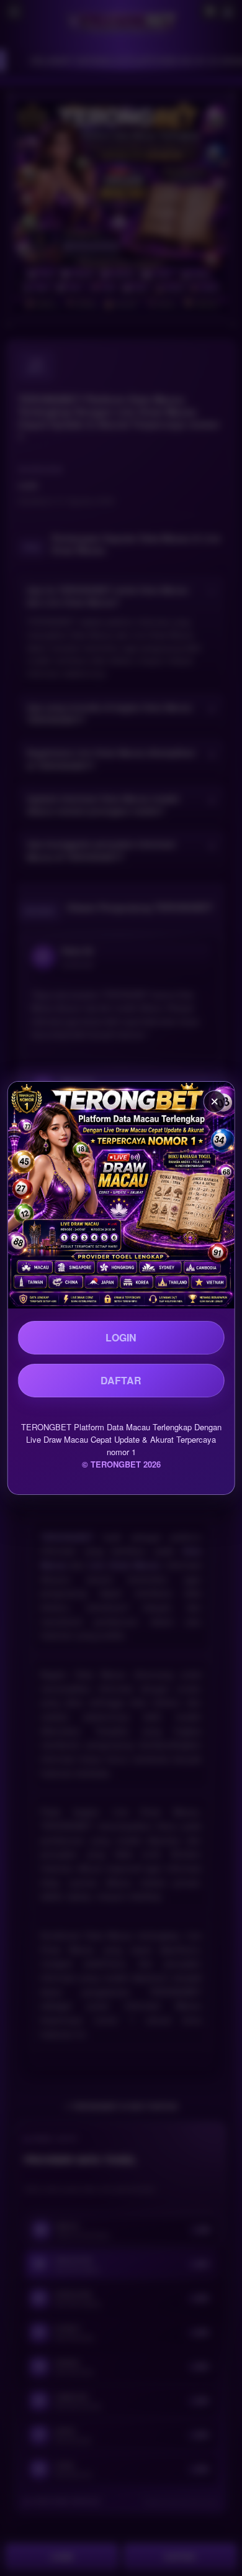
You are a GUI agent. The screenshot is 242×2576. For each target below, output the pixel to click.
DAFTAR (121, 1380)
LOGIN (121, 1337)
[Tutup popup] (214, 1102)
